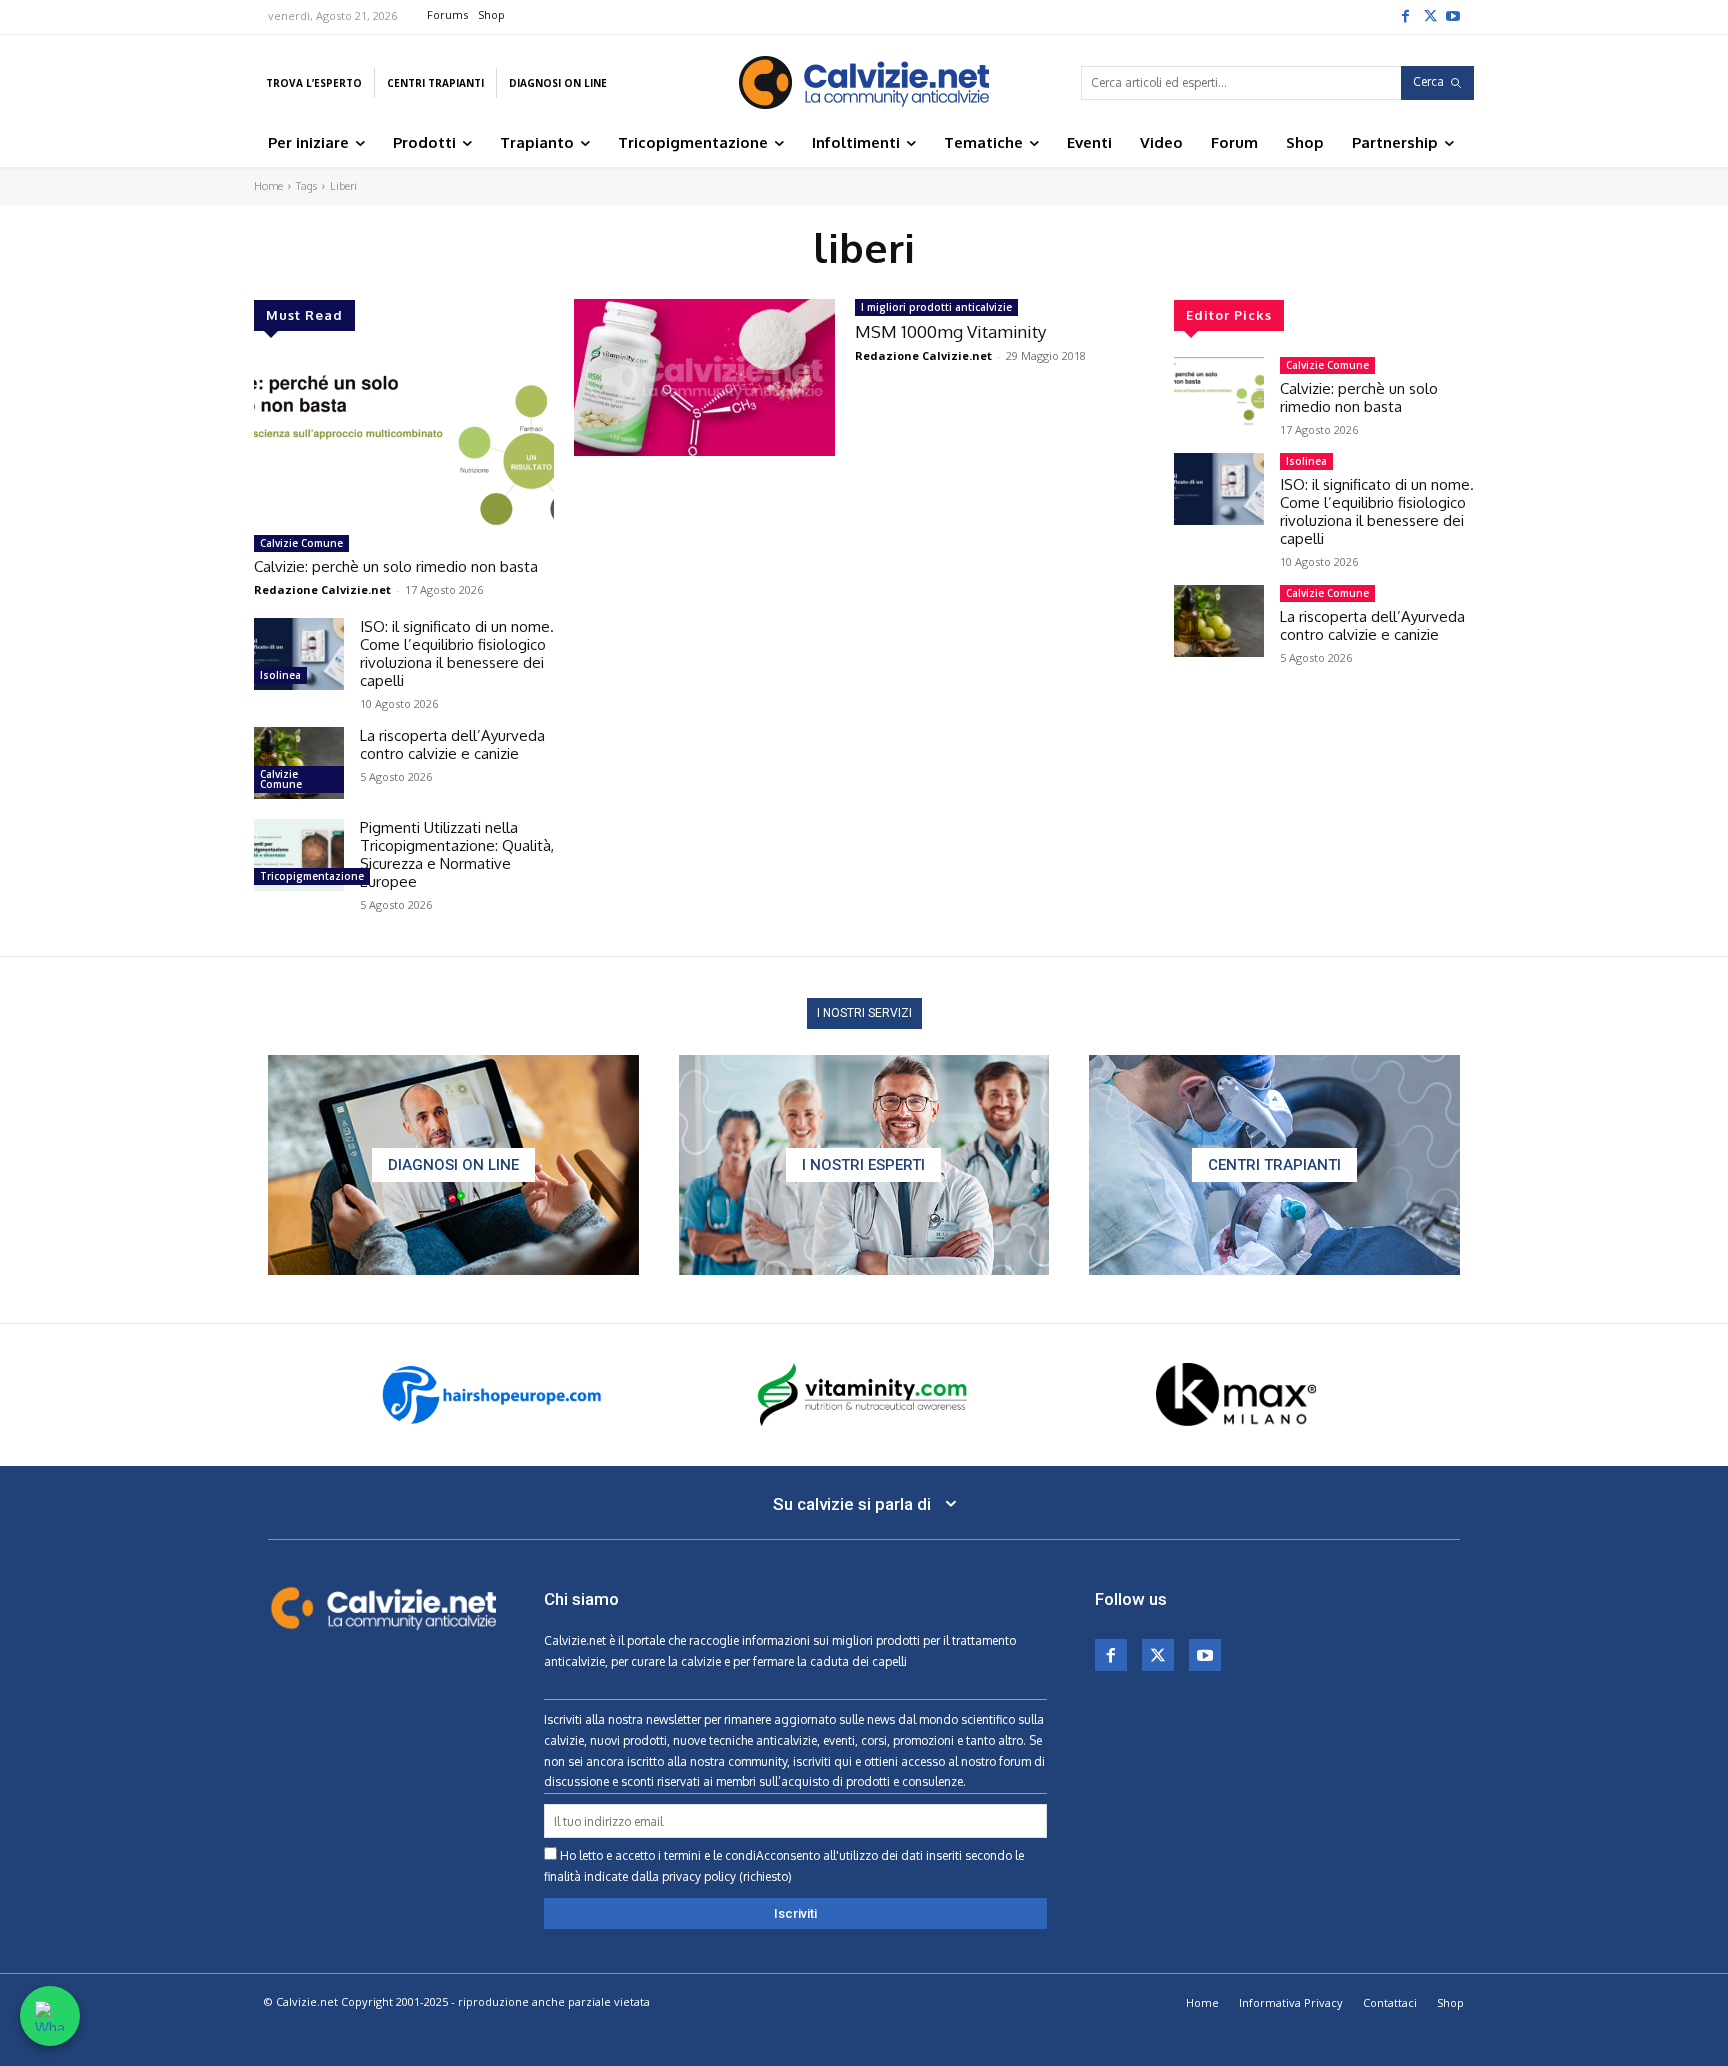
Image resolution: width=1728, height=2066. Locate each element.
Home (268, 186)
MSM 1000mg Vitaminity (950, 331)
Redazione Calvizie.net (322, 589)
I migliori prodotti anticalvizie (936, 307)
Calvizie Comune (301, 543)
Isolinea (280, 675)
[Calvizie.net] (863, 82)
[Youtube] (1453, 15)
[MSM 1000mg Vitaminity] (704, 377)
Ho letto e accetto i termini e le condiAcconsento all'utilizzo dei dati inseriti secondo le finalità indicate (784, 1866)
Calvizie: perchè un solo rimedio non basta (396, 566)
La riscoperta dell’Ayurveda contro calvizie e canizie (452, 744)
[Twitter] (1429, 15)
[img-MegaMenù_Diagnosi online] (453, 1165)
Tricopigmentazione (312, 876)
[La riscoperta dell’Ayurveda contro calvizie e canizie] (299, 763)
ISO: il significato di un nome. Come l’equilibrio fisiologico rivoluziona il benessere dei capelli (457, 653)
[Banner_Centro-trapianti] (1274, 1165)
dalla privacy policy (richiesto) (711, 1876)
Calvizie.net (575, 1640)
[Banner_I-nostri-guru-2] (864, 1165)
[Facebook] (1405, 15)
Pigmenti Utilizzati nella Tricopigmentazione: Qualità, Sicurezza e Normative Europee (457, 854)
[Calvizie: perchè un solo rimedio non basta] (404, 441)
